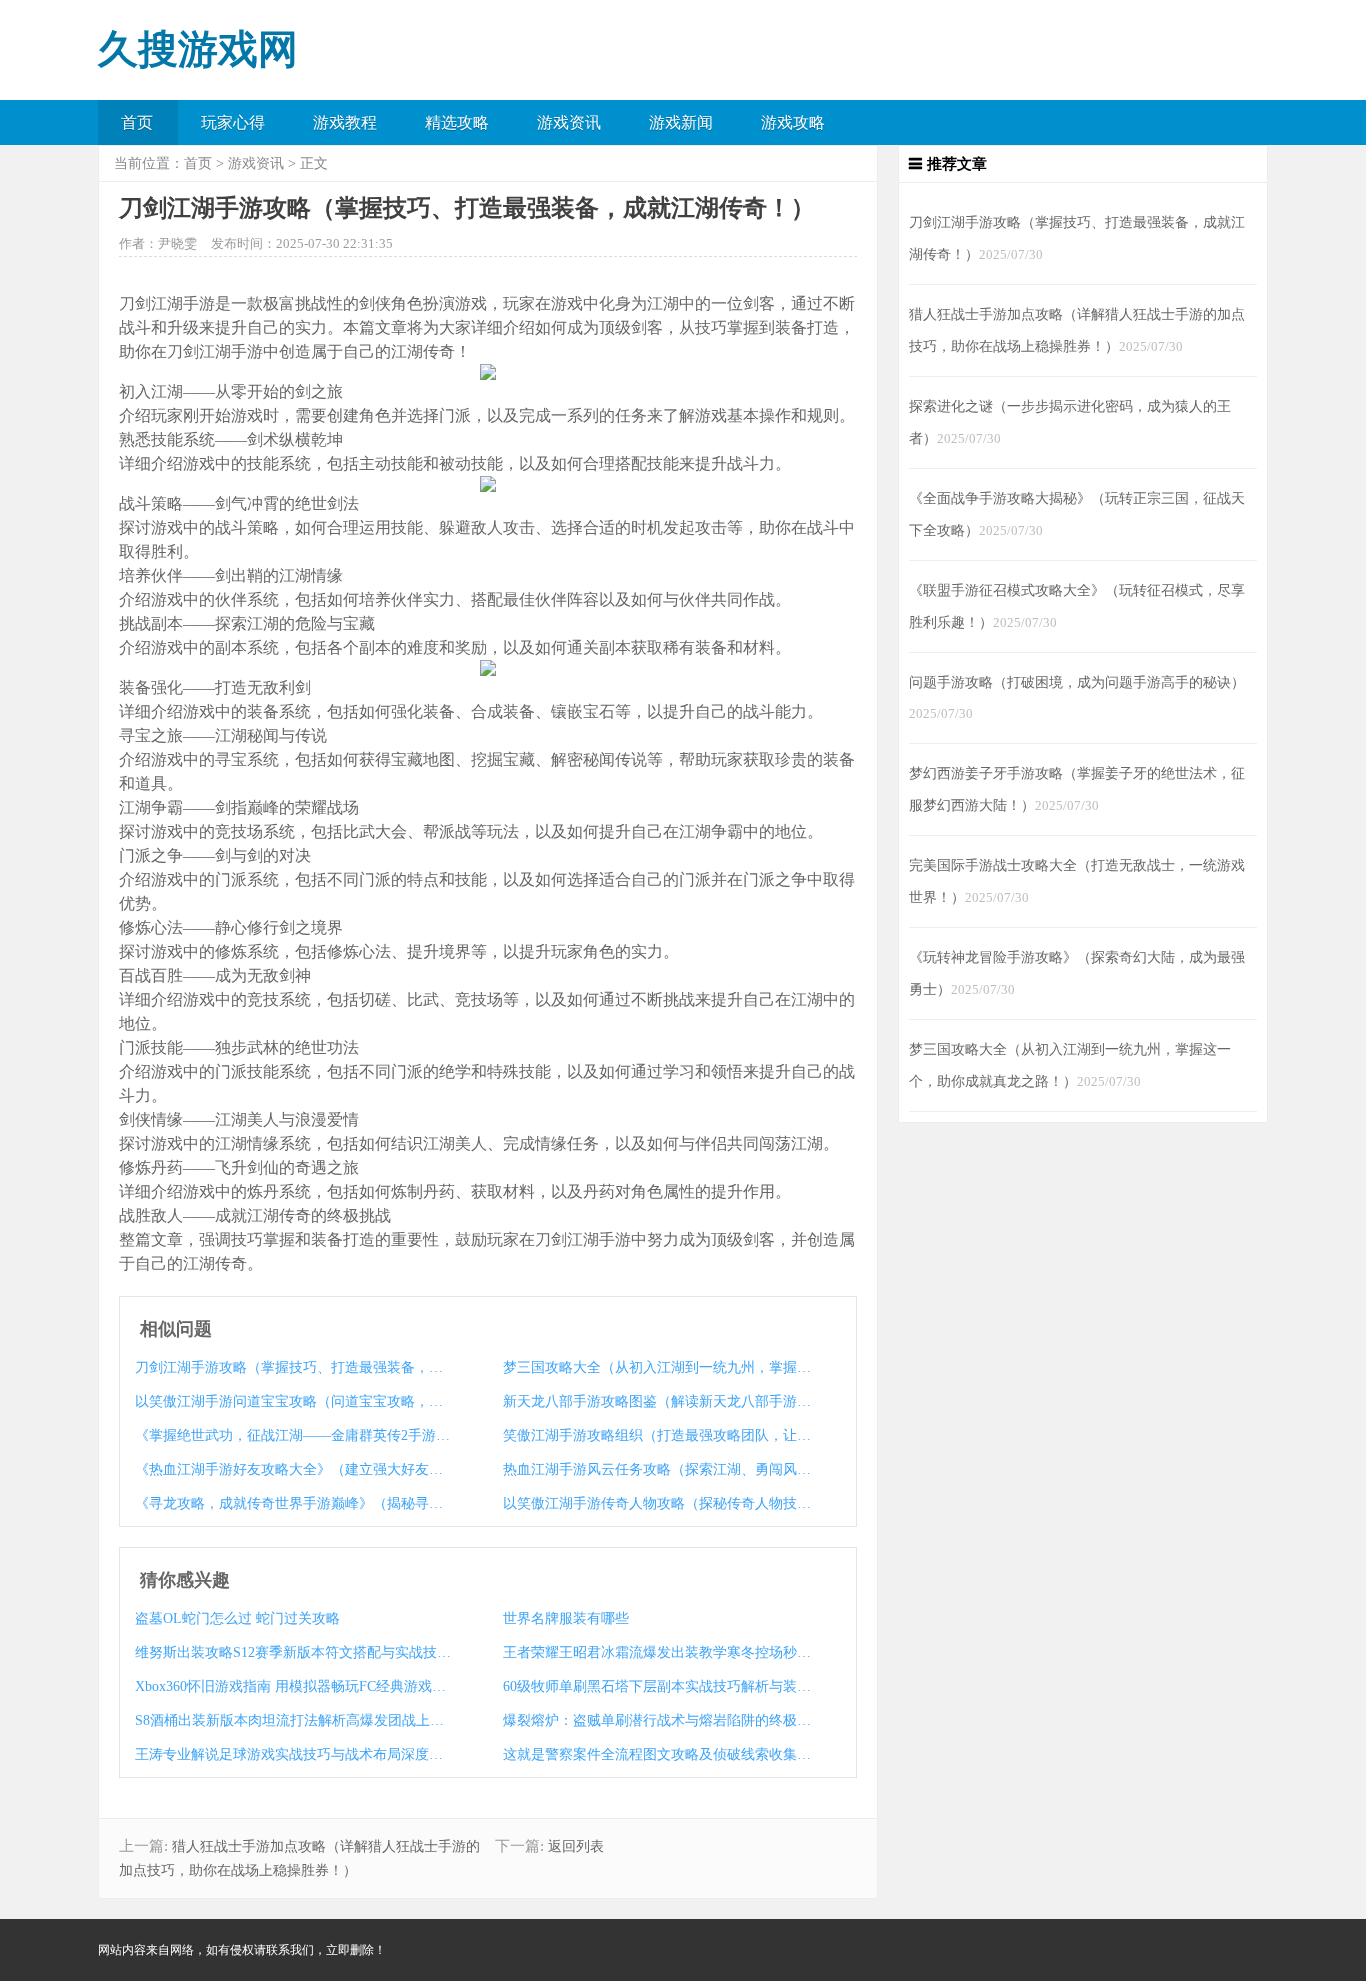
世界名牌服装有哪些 (566, 1618)
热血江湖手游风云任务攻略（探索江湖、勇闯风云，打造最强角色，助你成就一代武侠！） (661, 1469)
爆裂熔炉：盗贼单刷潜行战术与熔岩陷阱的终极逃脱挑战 (661, 1720)
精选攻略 (457, 122)
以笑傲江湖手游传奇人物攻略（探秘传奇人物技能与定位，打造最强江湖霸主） (661, 1503)
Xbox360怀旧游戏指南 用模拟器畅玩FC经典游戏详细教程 (293, 1686)
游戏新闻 (681, 122)
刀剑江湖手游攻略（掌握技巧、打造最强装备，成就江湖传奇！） (293, 1367)
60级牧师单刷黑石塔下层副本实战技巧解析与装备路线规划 (661, 1686)
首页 (137, 122)
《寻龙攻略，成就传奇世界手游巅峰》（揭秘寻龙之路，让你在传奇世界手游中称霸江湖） (293, 1503)
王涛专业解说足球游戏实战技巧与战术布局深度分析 (293, 1754)
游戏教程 (345, 122)
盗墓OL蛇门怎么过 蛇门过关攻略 (237, 1618)
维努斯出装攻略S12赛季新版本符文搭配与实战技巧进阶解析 (293, 1652)
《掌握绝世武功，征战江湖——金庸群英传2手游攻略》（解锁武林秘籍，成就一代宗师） (293, 1435)
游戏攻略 (793, 122)
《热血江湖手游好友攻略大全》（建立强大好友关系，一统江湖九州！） (293, 1469)
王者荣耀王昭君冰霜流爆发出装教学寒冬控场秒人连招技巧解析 (661, 1652)
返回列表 (576, 1846)
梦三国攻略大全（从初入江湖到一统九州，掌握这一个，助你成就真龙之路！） (661, 1367)
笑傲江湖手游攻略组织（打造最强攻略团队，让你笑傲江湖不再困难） (661, 1435)
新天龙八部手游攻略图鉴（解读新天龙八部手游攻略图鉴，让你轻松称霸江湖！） (661, 1401)
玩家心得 (233, 122)
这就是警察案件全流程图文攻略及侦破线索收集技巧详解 (661, 1754)
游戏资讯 (569, 122)
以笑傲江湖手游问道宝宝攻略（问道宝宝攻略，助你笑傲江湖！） (293, 1401)
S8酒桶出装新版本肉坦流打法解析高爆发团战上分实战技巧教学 (293, 1720)
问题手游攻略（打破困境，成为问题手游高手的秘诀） (1077, 682)
